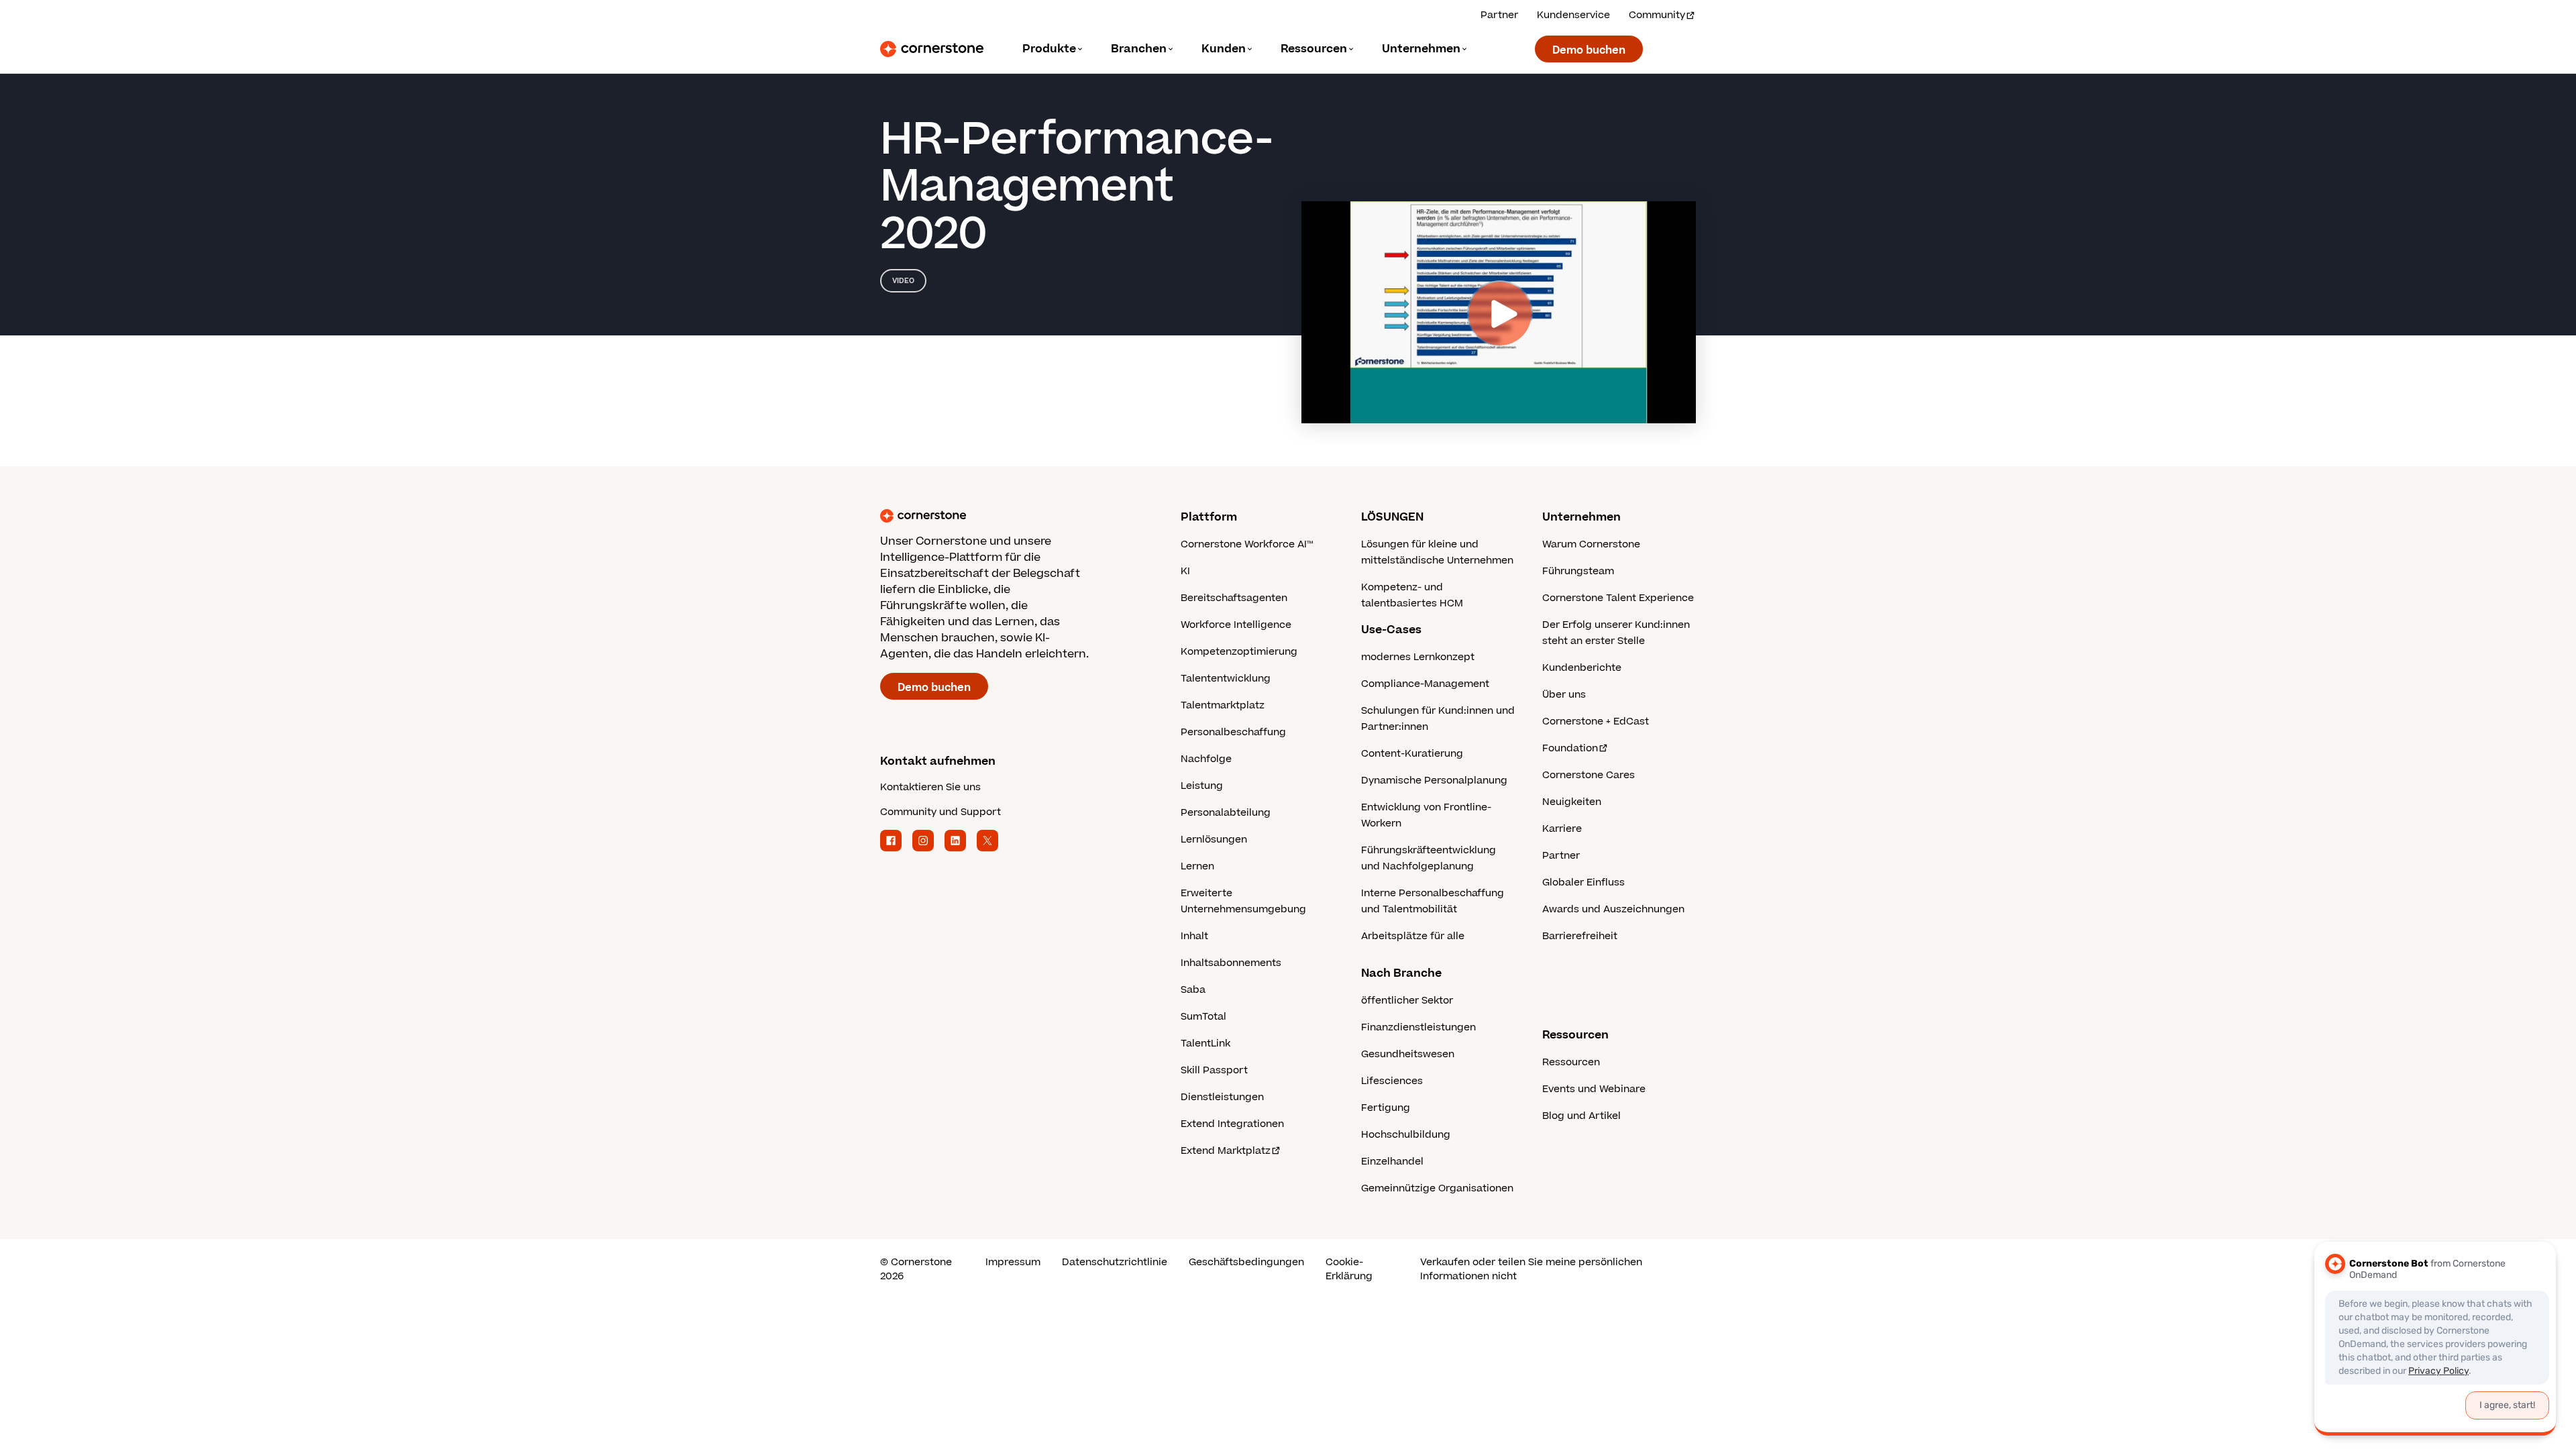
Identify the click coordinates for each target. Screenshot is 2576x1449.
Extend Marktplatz (1226, 1151)
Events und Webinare (1594, 1089)
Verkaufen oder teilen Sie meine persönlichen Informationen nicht (1531, 1269)
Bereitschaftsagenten (1234, 598)
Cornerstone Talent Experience (1618, 598)
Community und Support (941, 812)
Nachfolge (1206, 759)
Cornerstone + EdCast (1596, 721)
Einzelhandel (1392, 1162)
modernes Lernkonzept (1418, 657)
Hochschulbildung (1406, 1135)
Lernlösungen (1214, 840)
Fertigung (1386, 1108)
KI (1185, 571)
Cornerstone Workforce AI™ (1247, 544)
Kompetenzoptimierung (1239, 652)
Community (1657, 15)
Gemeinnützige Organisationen (1437, 1188)
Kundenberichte (1582, 668)
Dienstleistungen (1222, 1097)
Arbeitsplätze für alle (1413, 936)
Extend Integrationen (1232, 1124)
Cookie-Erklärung (1349, 1269)
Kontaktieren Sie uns (930, 787)
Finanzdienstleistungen (1418, 1027)
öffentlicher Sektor (1407, 1001)
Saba (1193, 990)
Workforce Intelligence (1236, 625)
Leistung (1202, 786)
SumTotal (1203, 1017)
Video (903, 281)
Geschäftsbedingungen (1246, 1262)
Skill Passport (1214, 1070)
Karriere (1562, 829)
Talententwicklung (1226, 679)
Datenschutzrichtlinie (1115, 1262)
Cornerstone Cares (1589, 775)
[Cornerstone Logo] (932, 49)
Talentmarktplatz (1223, 705)
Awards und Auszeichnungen (1613, 909)
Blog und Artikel (1581, 1116)
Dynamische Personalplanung (1434, 781)
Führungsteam (1578, 571)
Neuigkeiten (1572, 802)
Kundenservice (1573, 15)
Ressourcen (1571, 1062)
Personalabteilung (1226, 813)
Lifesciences (1392, 1081)
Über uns (1564, 695)
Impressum (1013, 1262)
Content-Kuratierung (1412, 754)
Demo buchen (1589, 50)
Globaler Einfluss (1584, 882)
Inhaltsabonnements (1231, 963)
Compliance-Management (1425, 684)
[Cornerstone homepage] (1009, 516)
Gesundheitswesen (1408, 1054)
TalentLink (1205, 1043)
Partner (1499, 15)
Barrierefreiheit (1580, 936)
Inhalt (1194, 936)
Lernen (1197, 866)
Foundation (1570, 748)
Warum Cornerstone (1591, 544)
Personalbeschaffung (1233, 732)
